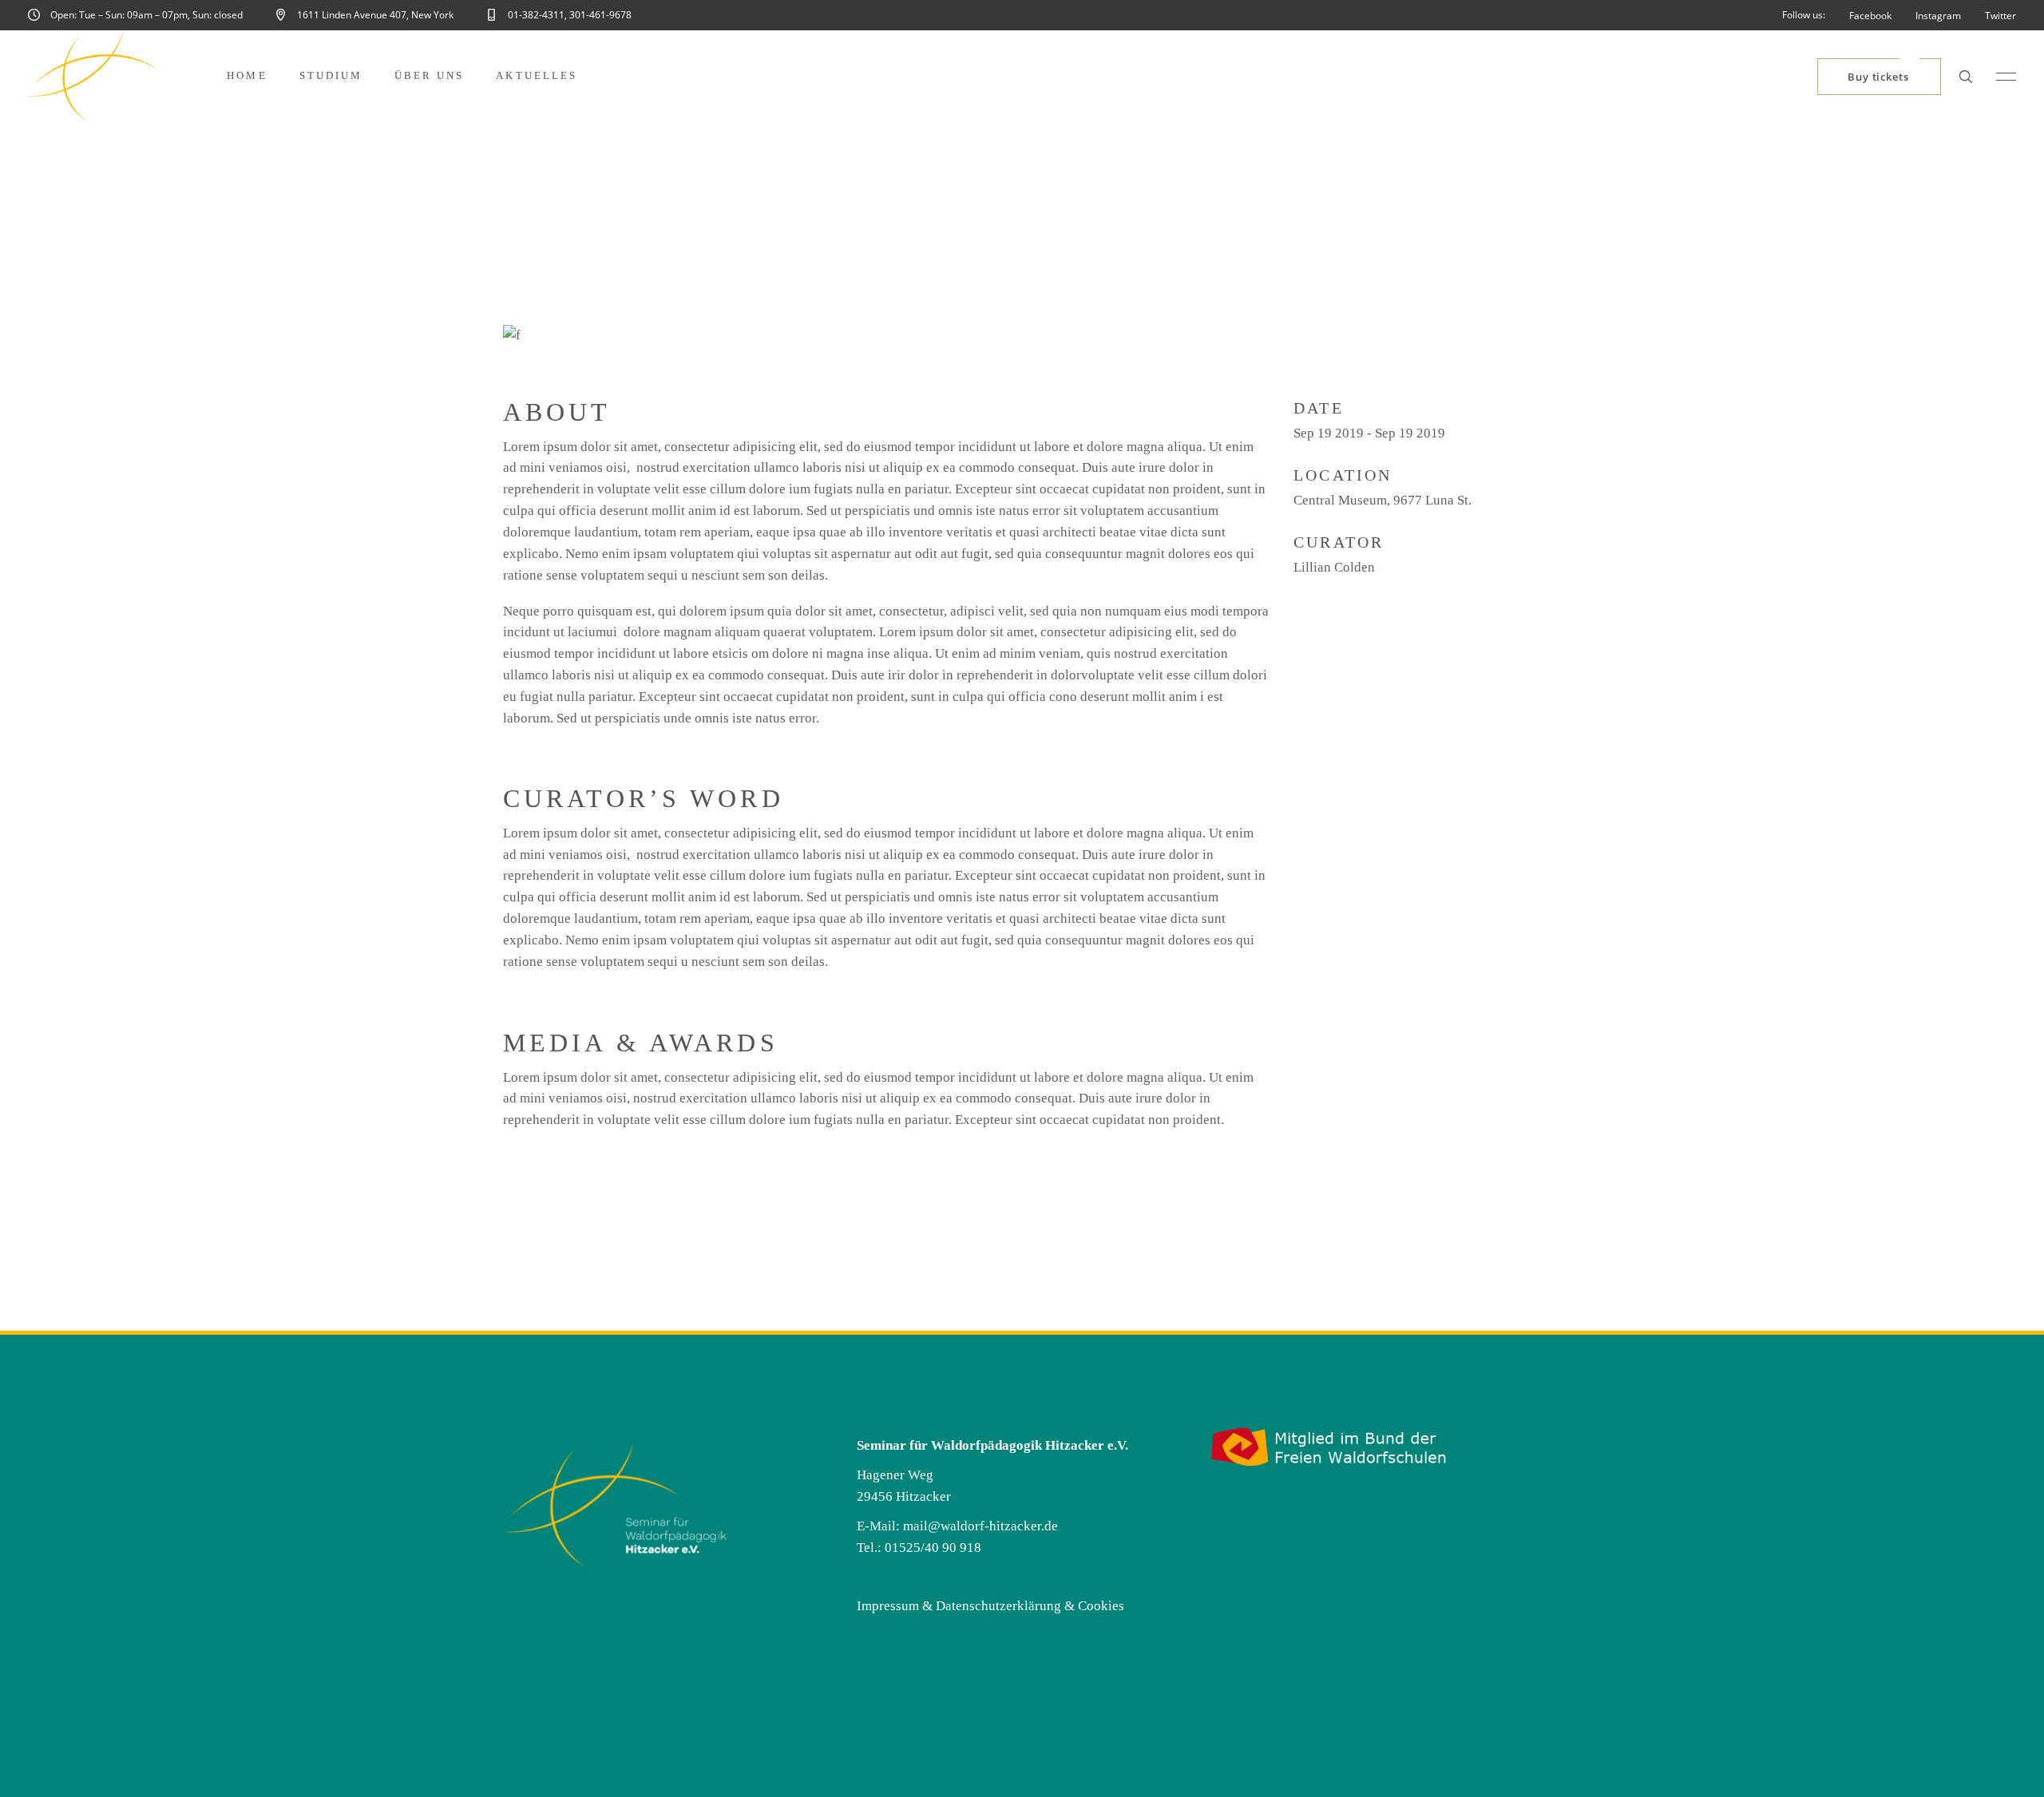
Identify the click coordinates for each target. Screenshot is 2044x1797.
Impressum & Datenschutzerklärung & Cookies (990, 1606)
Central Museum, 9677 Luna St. (1382, 500)
